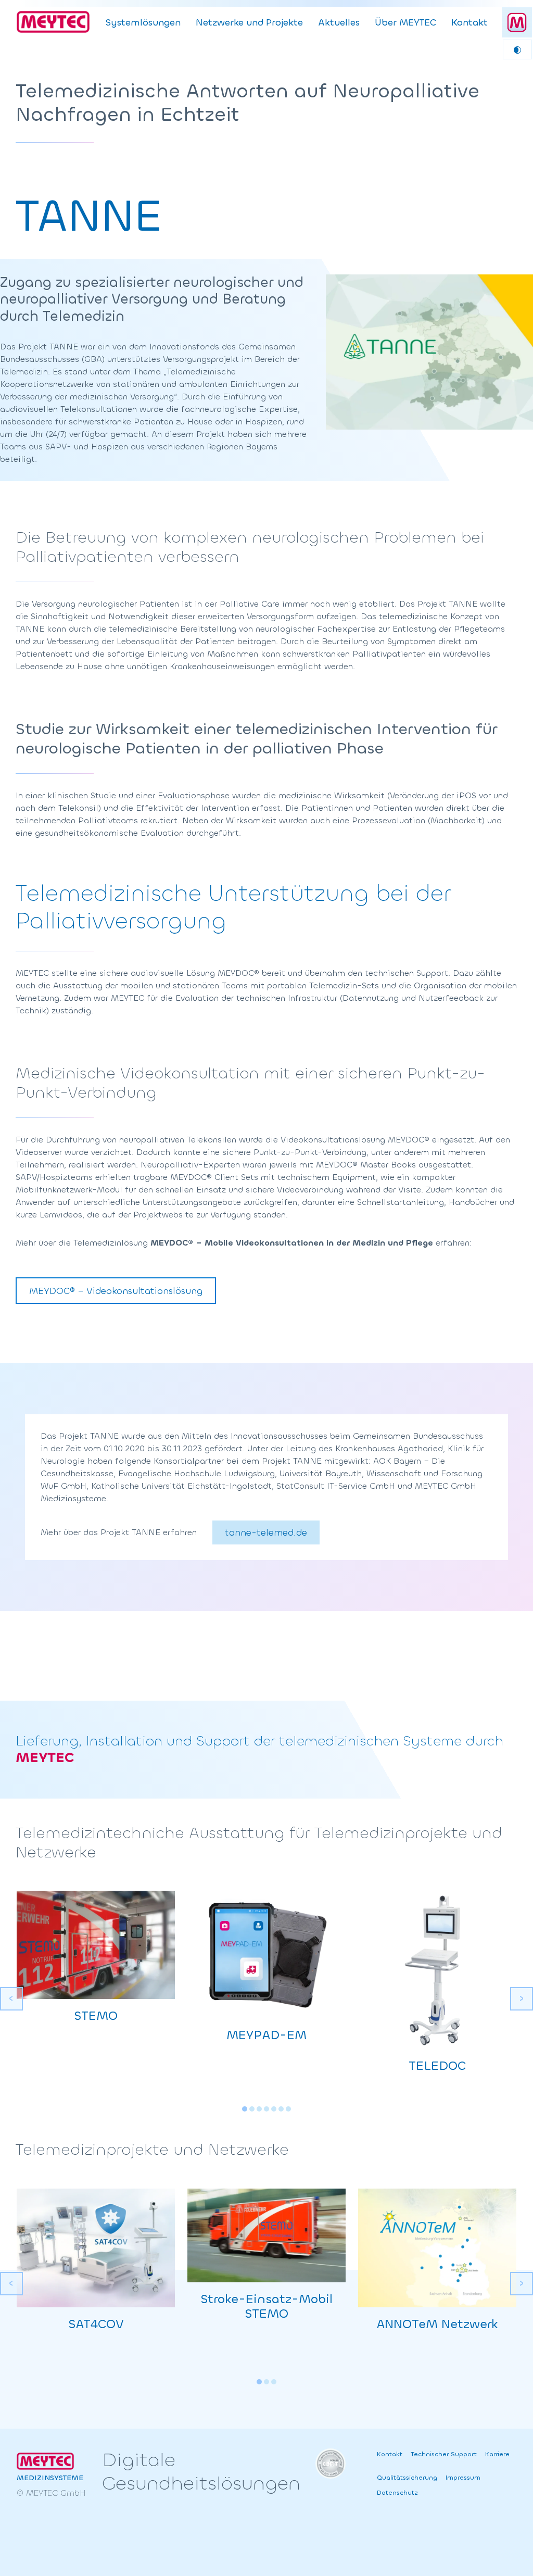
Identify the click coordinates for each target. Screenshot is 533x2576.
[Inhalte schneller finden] (517, 22)
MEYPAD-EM (266, 2035)
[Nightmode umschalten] (517, 49)
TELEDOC (437, 2066)
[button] (245, 2109)
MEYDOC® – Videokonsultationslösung (116, 1291)
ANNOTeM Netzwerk (437, 2324)
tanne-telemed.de (266, 1532)
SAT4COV (96, 2324)
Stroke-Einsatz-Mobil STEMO (266, 2307)
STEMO (96, 2016)
